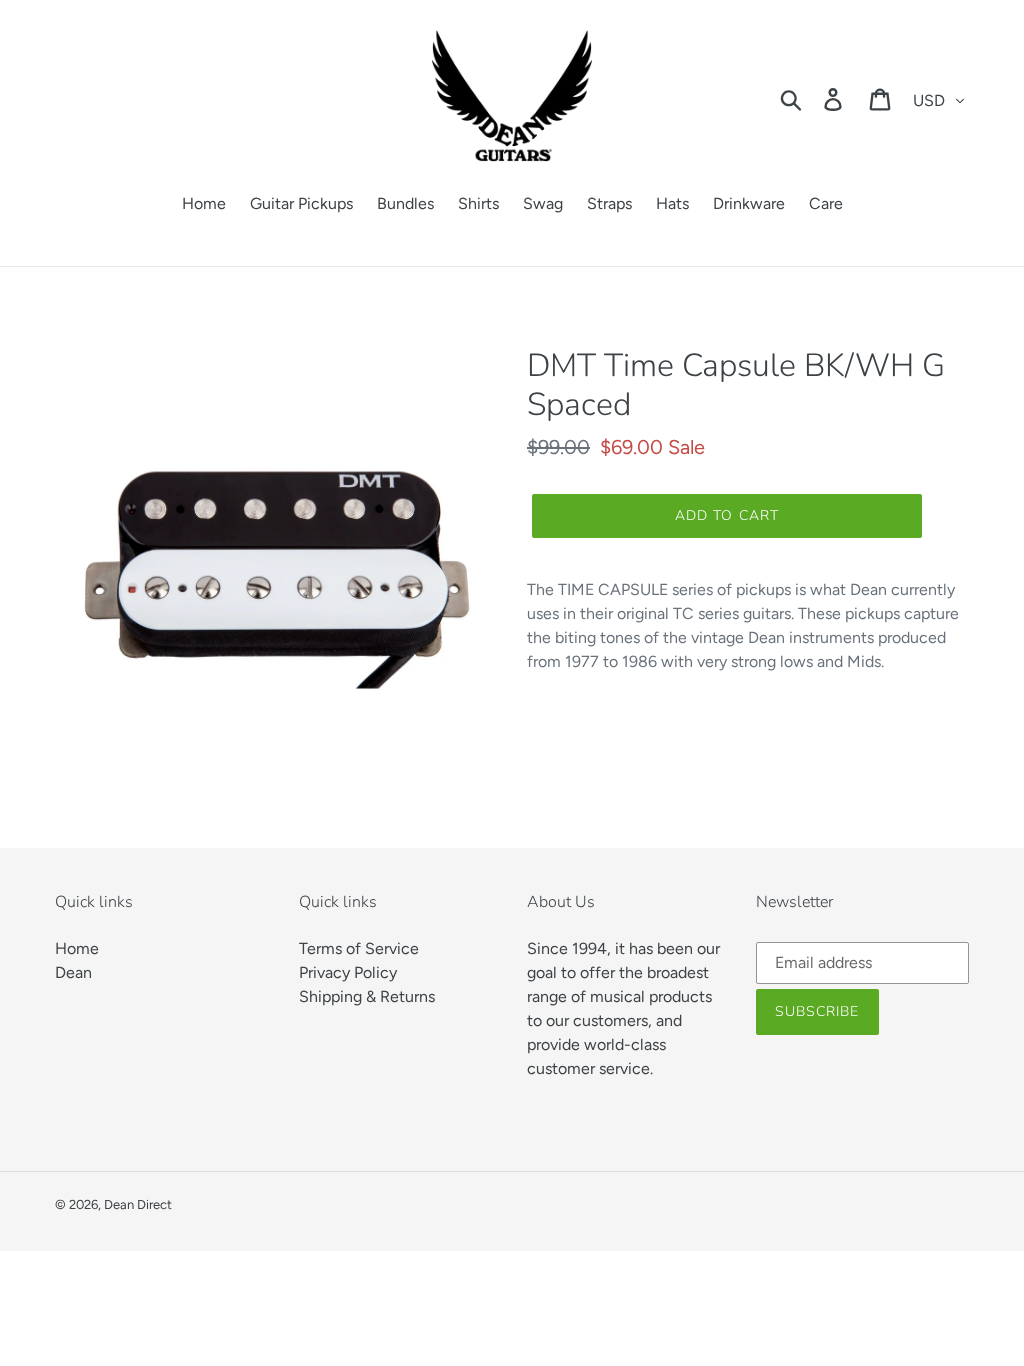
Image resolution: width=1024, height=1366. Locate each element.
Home (77, 948)
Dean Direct (138, 1204)
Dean (73, 972)
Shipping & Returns (367, 996)
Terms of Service (359, 948)
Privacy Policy (348, 972)
